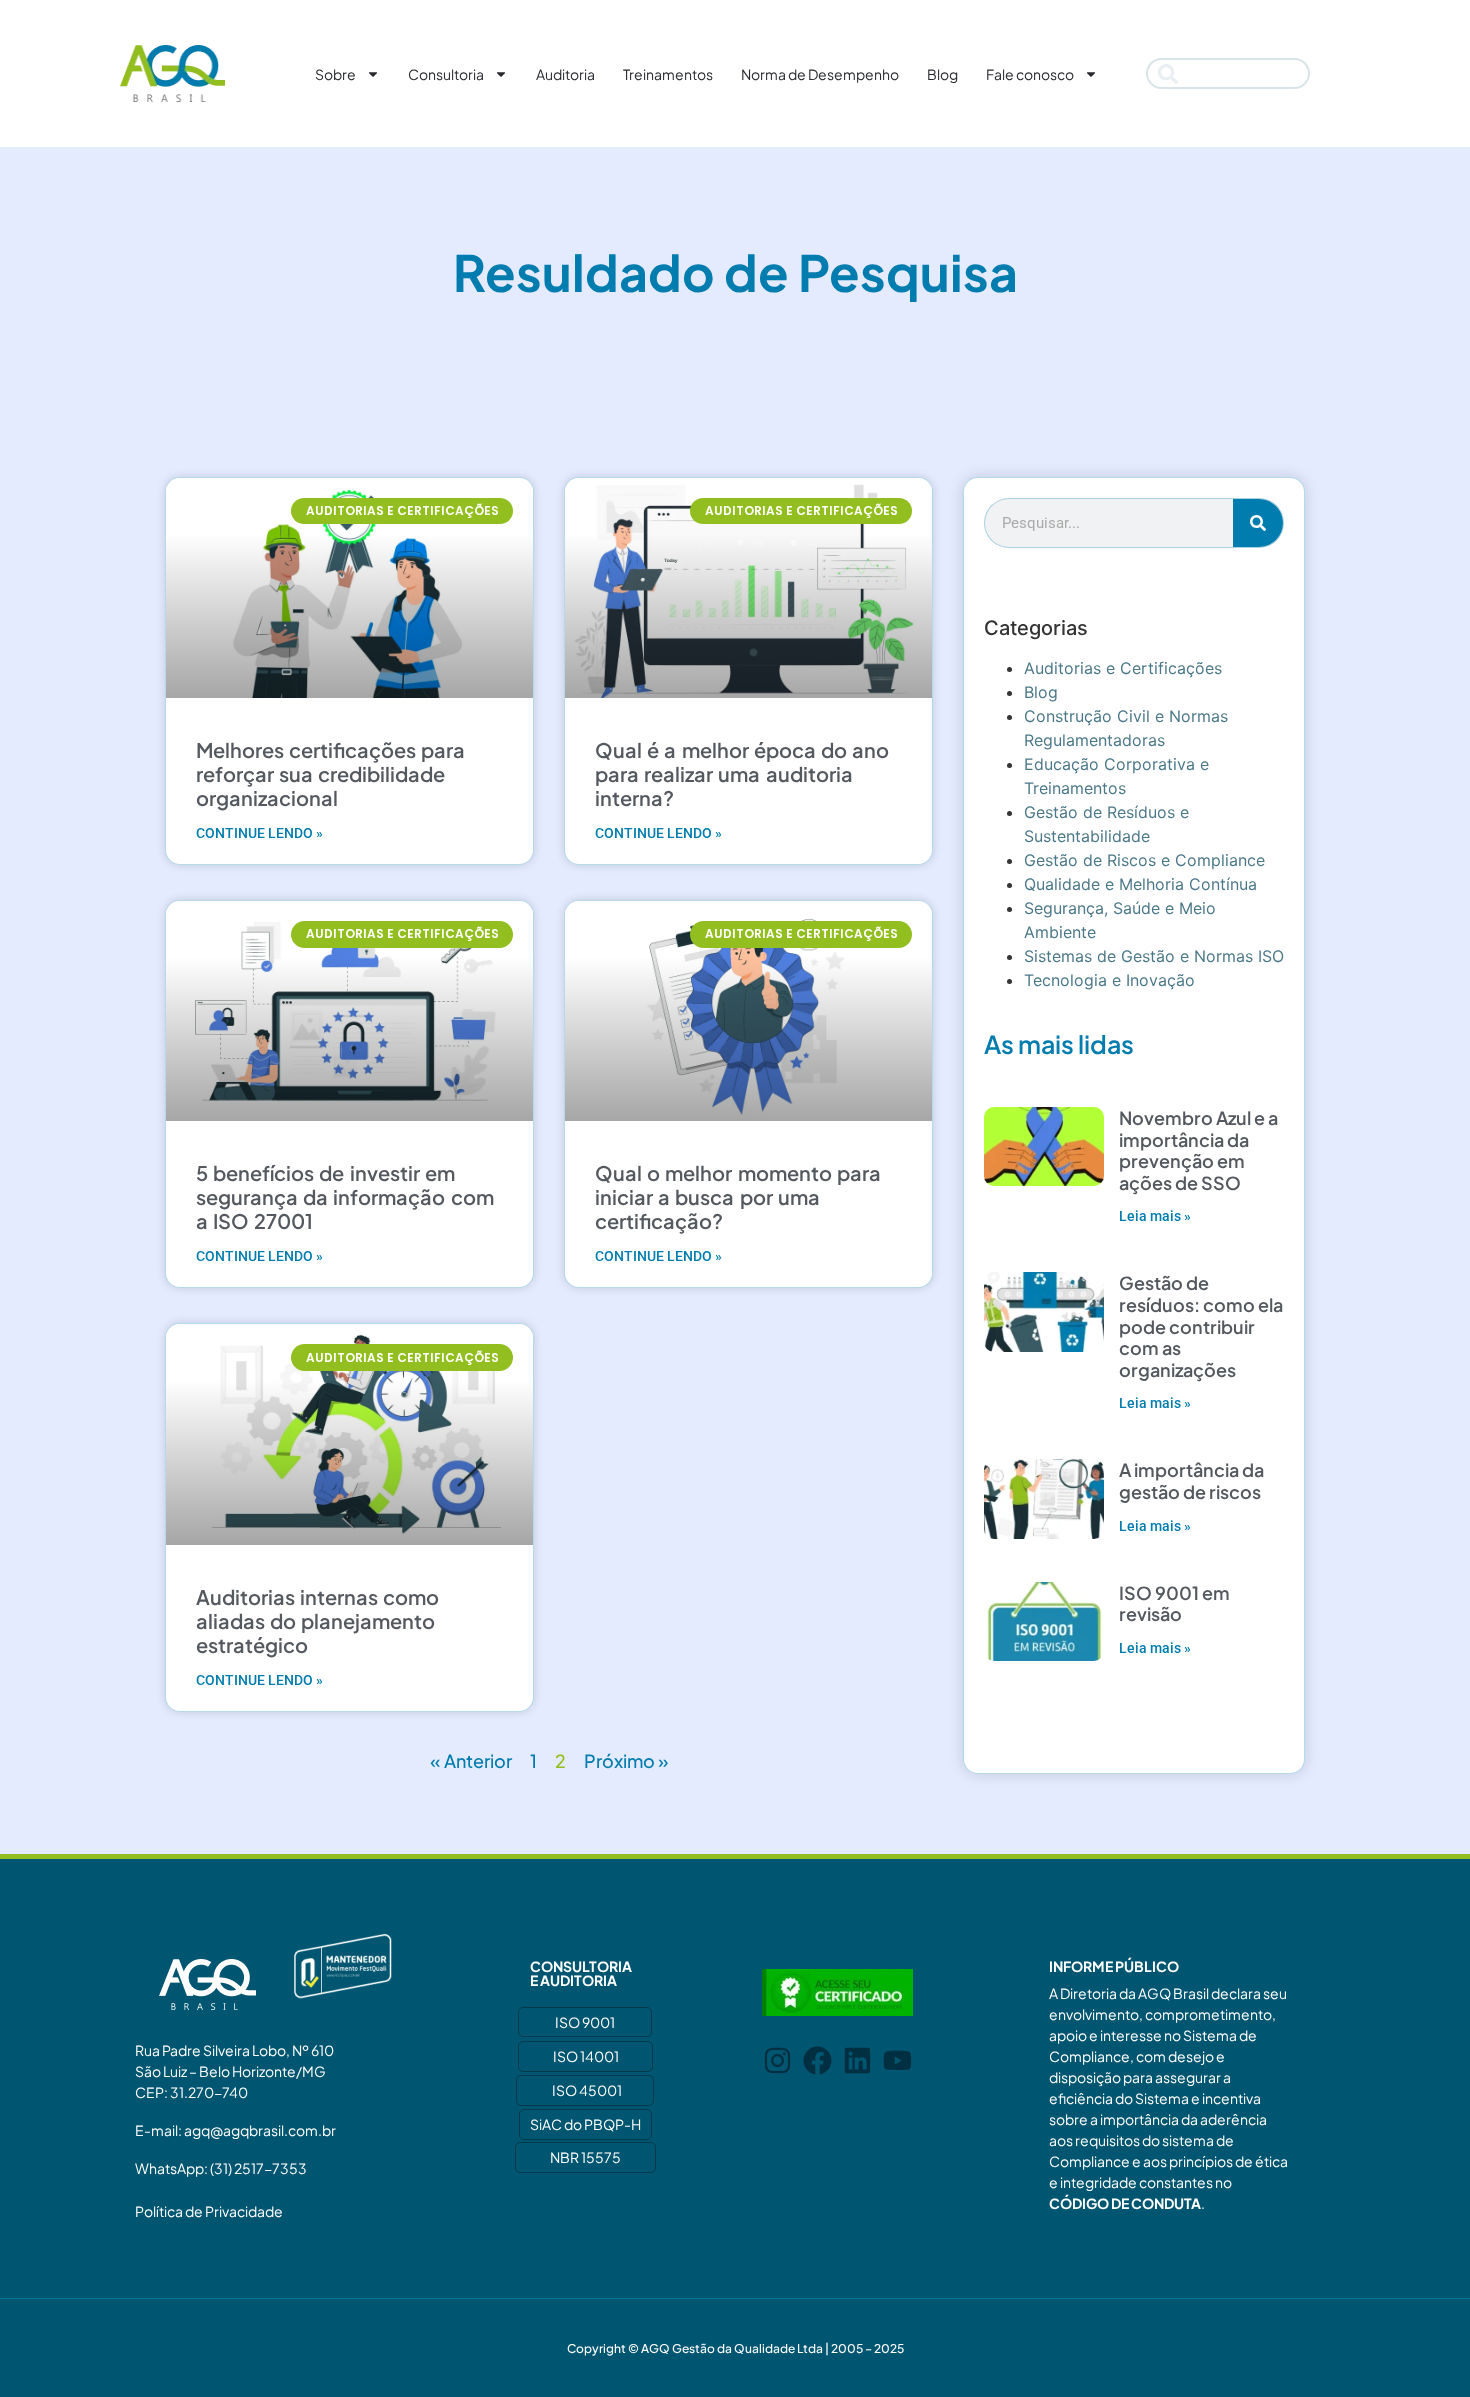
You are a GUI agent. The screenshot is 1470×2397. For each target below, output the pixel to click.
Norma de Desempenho (820, 74)
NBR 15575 (585, 2157)
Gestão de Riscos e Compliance (1144, 860)
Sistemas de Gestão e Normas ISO (1154, 956)
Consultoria (446, 74)
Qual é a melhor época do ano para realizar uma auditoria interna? (742, 773)
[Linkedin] (857, 2060)
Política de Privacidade (209, 2211)
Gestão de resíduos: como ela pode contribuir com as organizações (1201, 1325)
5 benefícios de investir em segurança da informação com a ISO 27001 (345, 1196)
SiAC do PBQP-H (585, 2124)
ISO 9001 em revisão (1174, 1603)
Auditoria (565, 74)
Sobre (335, 74)
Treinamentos (668, 74)
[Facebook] (817, 2060)
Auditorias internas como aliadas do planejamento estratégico (317, 1620)
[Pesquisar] (1258, 523)
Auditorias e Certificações (1123, 668)
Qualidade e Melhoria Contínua (1140, 884)
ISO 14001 (586, 2056)
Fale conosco (1030, 74)
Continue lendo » (259, 833)
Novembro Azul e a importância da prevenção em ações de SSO (1198, 1150)
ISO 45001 (587, 2090)
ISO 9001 (585, 2022)
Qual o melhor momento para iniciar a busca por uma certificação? (738, 1196)
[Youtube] (897, 2060)
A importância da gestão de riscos (1191, 1480)
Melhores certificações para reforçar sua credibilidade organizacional (330, 773)
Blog (942, 74)
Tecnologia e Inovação (1109, 980)
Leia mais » (1155, 1216)
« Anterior (471, 1760)
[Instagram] (777, 2060)
